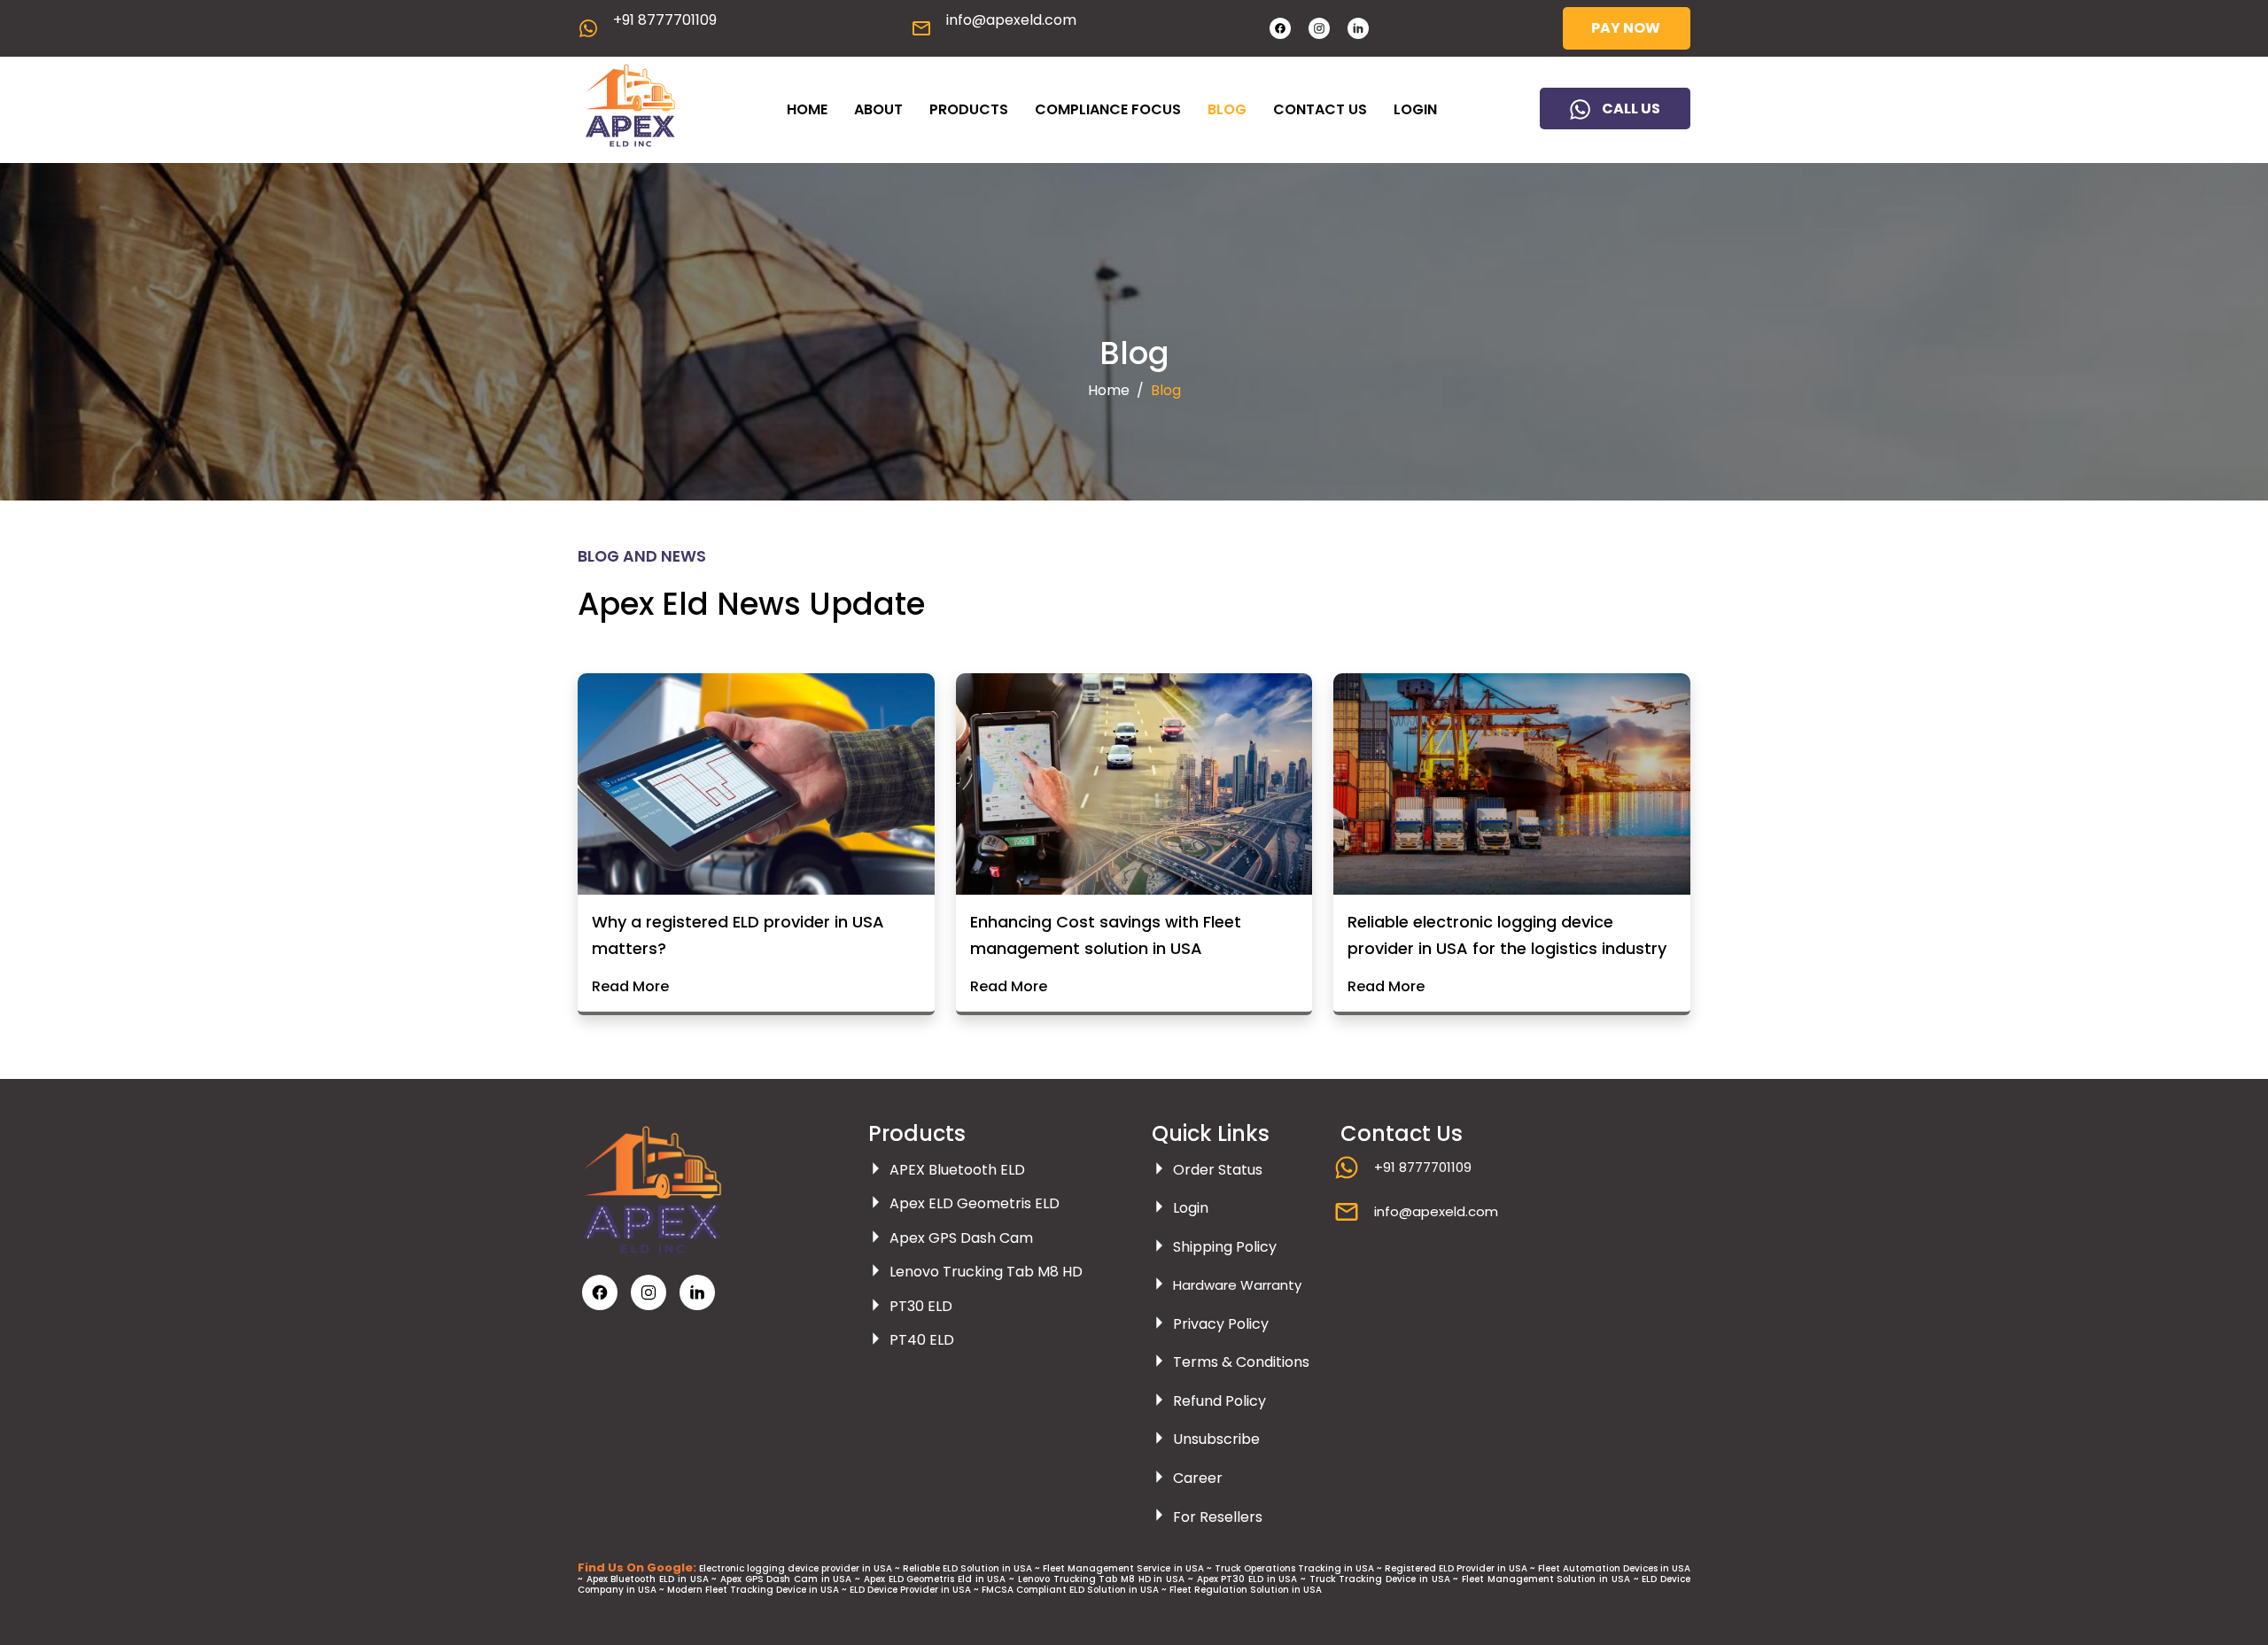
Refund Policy (1219, 1401)
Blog (1227, 109)
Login (1415, 109)
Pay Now (1626, 28)
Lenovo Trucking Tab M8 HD (986, 1273)
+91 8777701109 (665, 20)
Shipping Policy (1225, 1247)
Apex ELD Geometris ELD (975, 1204)
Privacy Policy (1221, 1324)
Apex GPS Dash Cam (961, 1238)
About (878, 109)
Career (1198, 1478)
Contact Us (1320, 109)
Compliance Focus (1108, 109)
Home (807, 109)
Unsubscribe (1216, 1440)
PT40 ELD (922, 1341)
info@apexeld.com (1011, 20)
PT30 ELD (921, 1306)
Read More (630, 986)
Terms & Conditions (1241, 1363)
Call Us (1631, 109)
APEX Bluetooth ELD (957, 1170)
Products (969, 109)
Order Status (1218, 1170)
